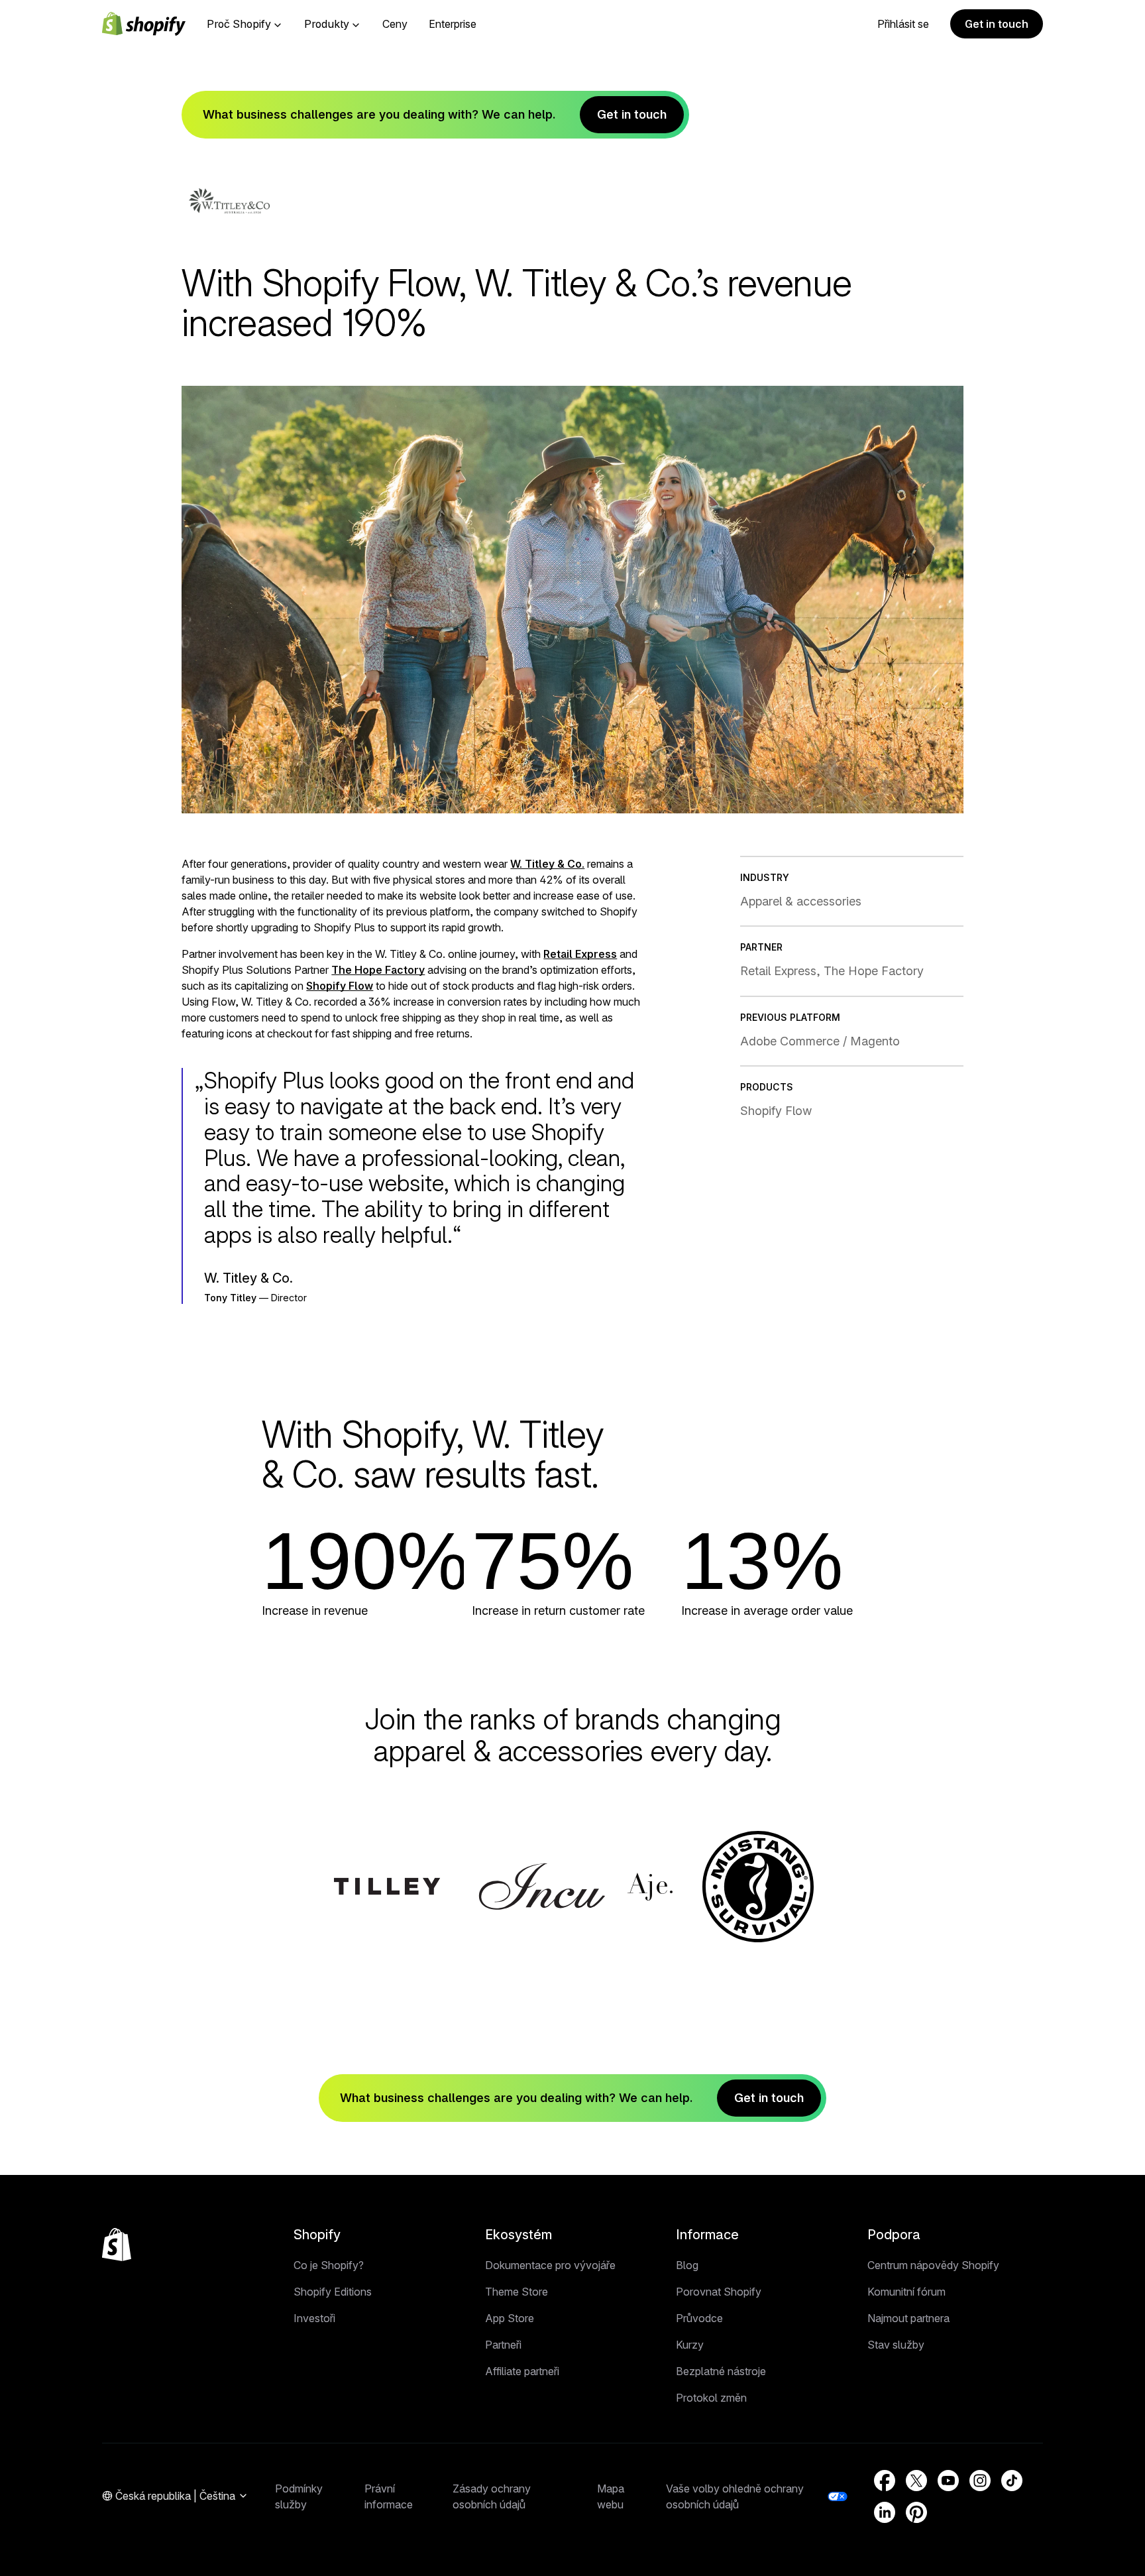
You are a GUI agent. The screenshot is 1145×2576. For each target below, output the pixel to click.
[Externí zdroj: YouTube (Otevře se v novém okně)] (948, 2481)
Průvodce (699, 2318)
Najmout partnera (908, 2318)
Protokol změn (711, 2398)
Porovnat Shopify (719, 2292)
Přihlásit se (903, 24)
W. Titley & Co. (547, 864)
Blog (687, 2265)
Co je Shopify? (329, 2265)
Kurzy (690, 2345)
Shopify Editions (333, 2292)
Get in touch (997, 24)
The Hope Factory (378, 970)
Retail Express (580, 954)
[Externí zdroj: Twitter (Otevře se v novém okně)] (916, 2481)
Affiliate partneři (522, 2371)
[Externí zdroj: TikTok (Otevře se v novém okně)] (1012, 2481)
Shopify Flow (340, 986)
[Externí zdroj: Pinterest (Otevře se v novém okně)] (916, 2512)
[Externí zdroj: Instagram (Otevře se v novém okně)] (980, 2481)
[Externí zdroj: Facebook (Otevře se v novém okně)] (885, 2481)
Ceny (395, 24)
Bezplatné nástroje (721, 2371)
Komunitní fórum (906, 2292)
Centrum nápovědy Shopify (933, 2265)
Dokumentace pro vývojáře (550, 2265)
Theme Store (517, 2292)
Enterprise (453, 24)
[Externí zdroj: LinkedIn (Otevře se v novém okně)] (885, 2512)
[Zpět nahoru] (117, 2245)
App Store (510, 2318)
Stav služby (896, 2345)
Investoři (314, 2318)
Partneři (503, 2345)
